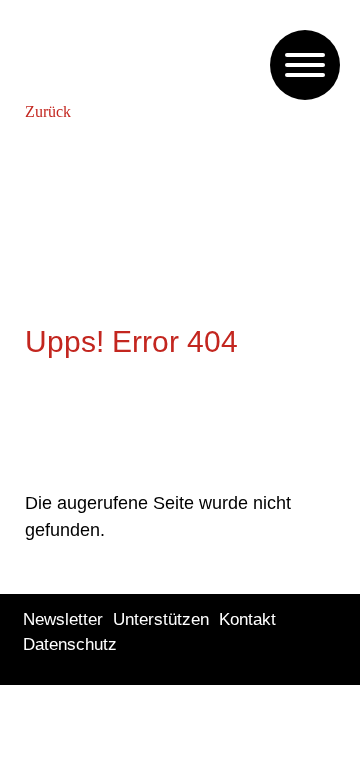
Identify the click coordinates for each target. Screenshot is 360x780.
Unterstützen (161, 619)
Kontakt (247, 619)
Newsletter (63, 619)
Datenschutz (70, 644)
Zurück (48, 111)
